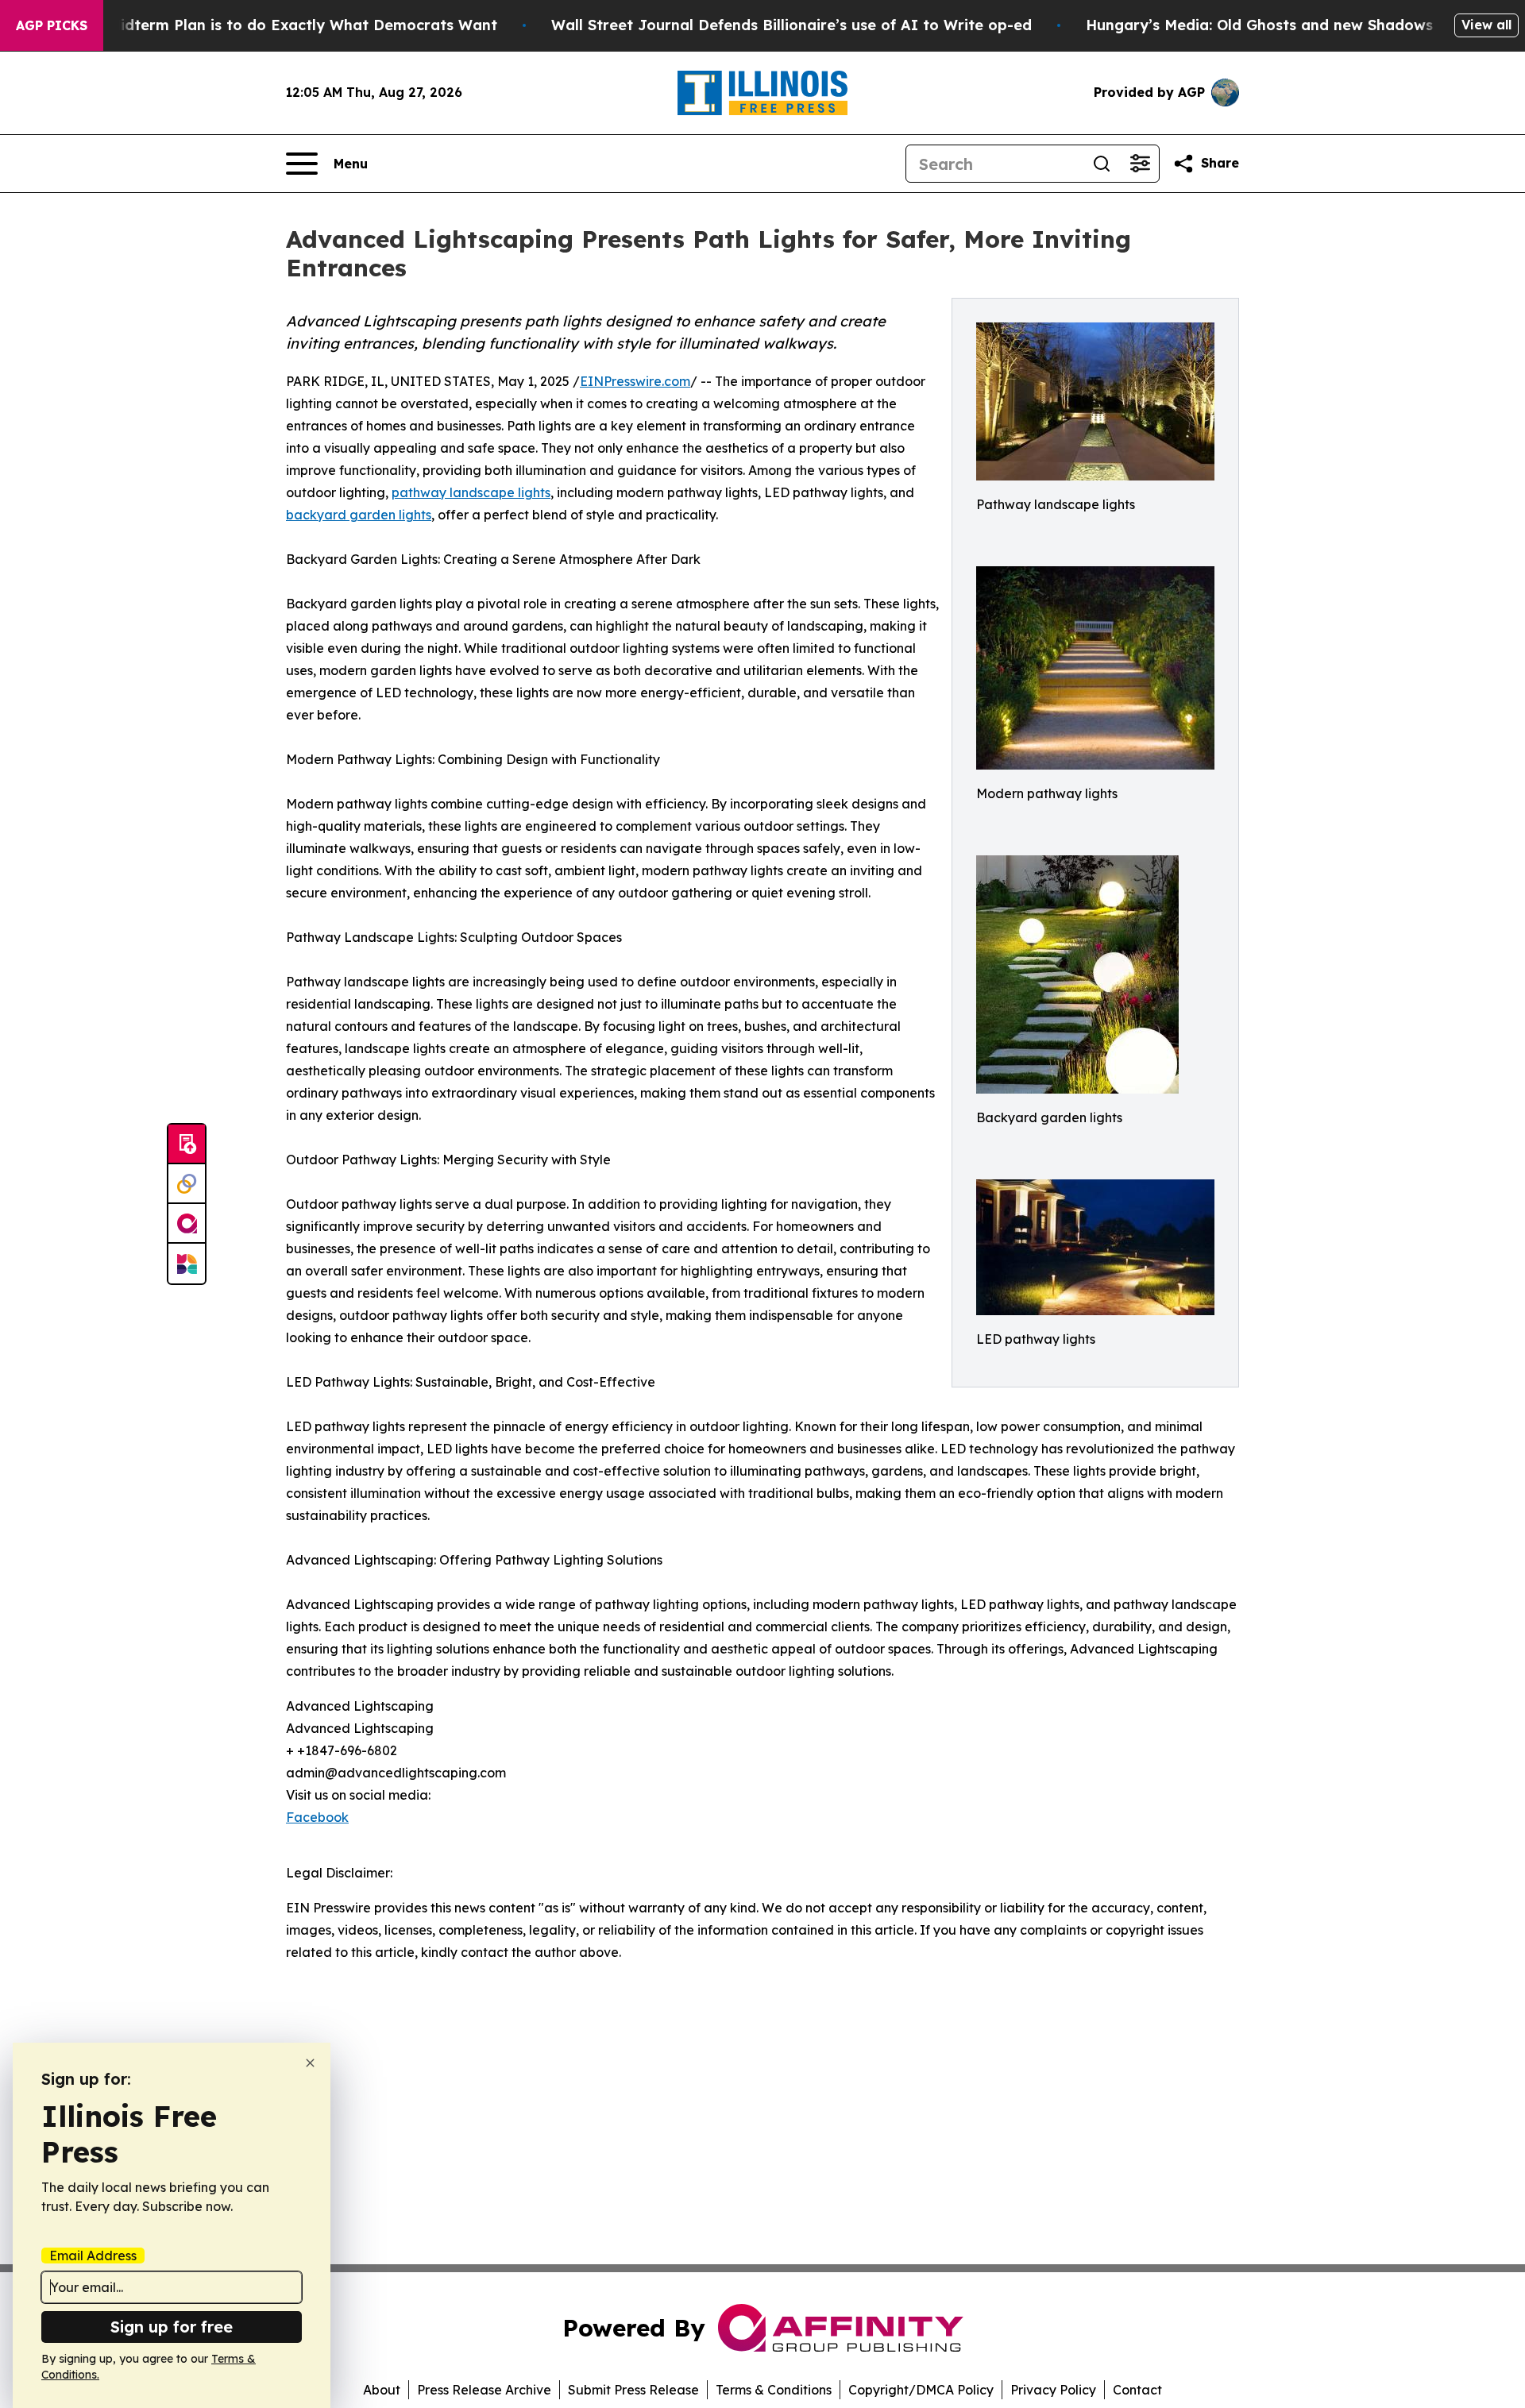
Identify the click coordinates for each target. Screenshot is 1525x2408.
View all (1486, 25)
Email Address (93, 2256)
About (382, 2390)
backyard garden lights (359, 515)
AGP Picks (52, 25)
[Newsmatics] (187, 1264)
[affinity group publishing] (187, 1224)
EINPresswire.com (635, 381)
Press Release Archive (484, 2390)
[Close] (310, 2063)
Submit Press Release (633, 2390)
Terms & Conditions (774, 2390)
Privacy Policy (1053, 2390)
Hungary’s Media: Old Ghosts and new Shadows (1259, 25)
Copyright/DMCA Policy (921, 2390)
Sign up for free (172, 2327)
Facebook (317, 1817)
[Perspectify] (187, 1184)
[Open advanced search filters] (1140, 164)
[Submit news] (187, 1144)
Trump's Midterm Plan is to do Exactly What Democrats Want (272, 25)
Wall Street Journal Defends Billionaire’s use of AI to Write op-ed (791, 25)
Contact (1137, 2390)
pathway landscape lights (471, 492)
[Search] (1102, 164)
